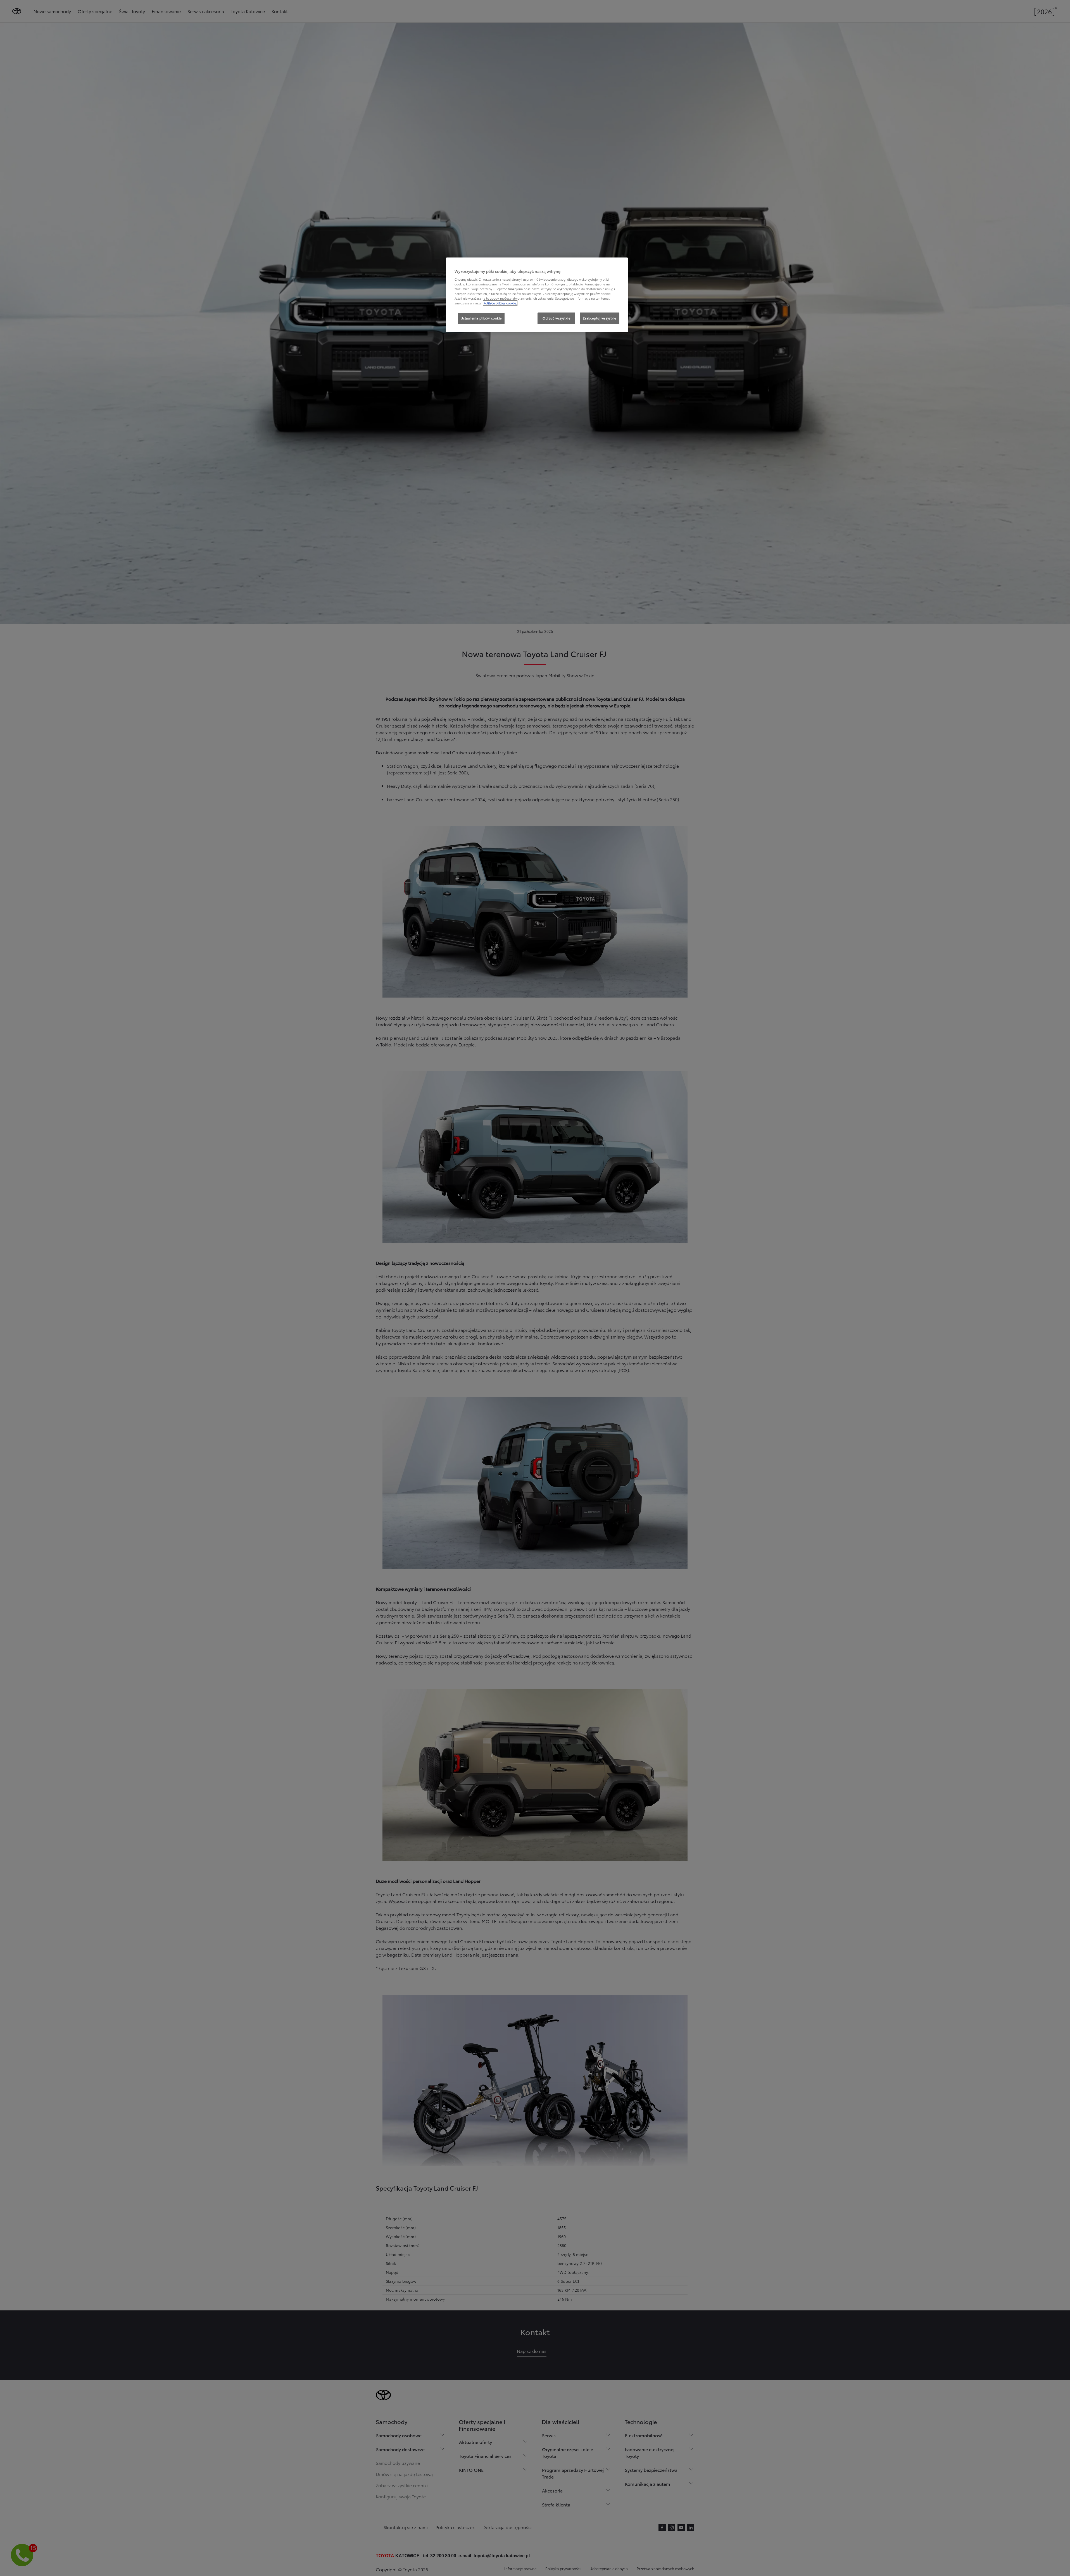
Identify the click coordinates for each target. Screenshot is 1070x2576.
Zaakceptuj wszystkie (600, 318)
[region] (537, 295)
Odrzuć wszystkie (556, 318)
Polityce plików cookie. (500, 303)
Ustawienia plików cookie (481, 318)
